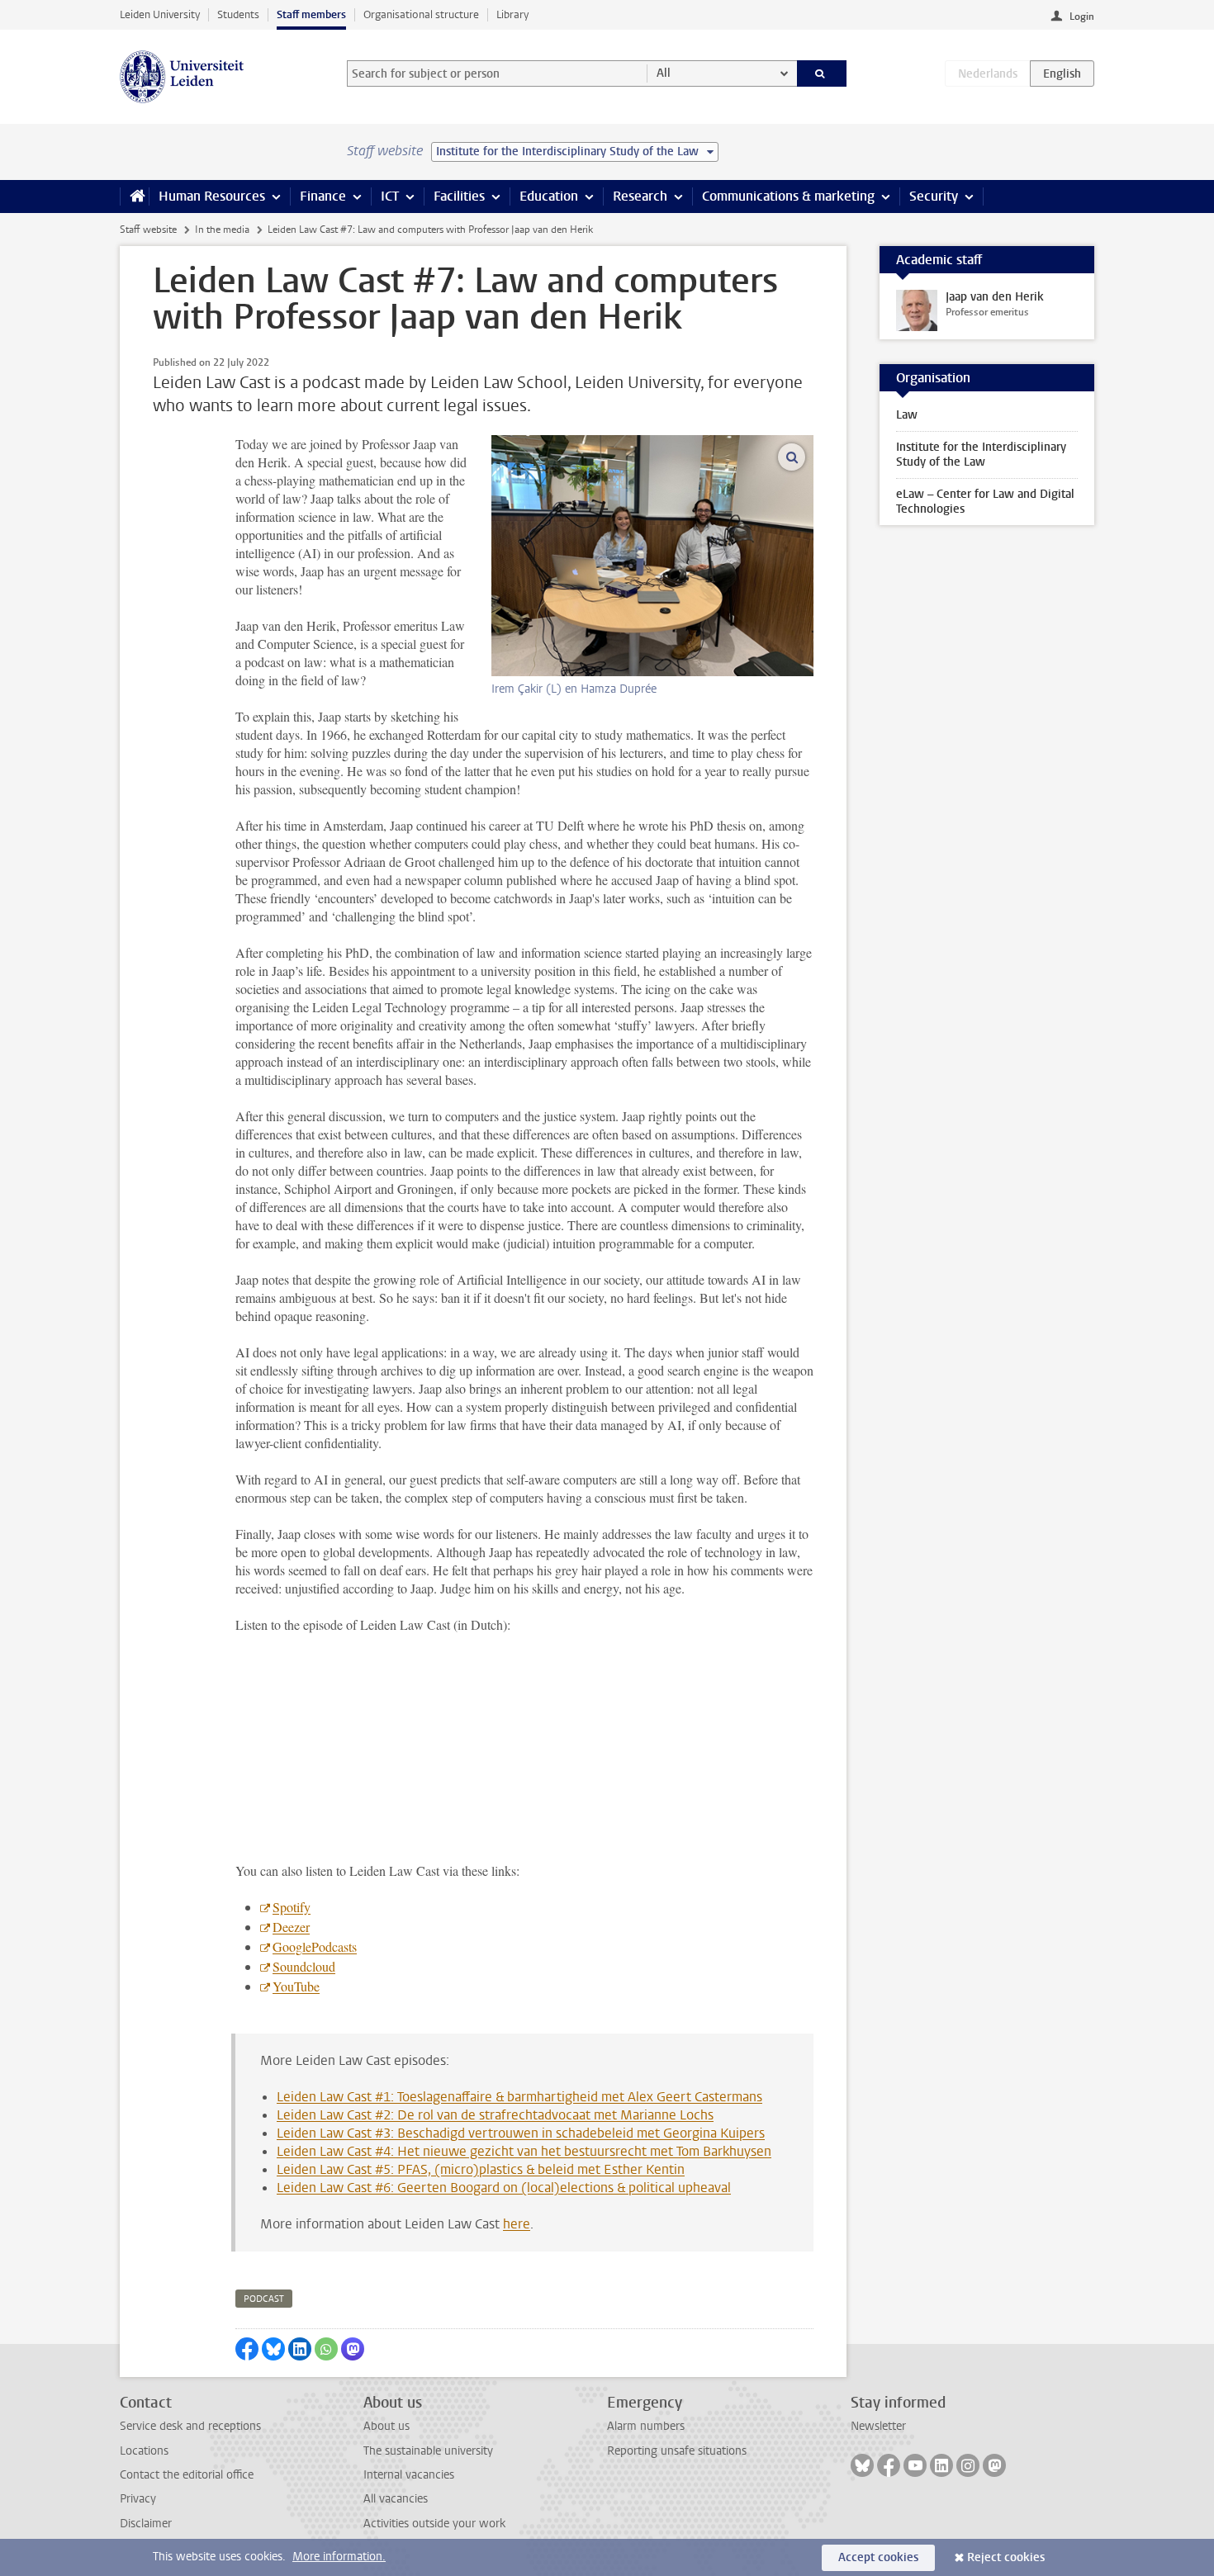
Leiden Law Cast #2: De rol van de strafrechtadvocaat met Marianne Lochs (495, 2115)
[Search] (822, 73)
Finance (323, 196)
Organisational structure (421, 14)
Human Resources (212, 196)
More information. (339, 2557)
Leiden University (160, 14)
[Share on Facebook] (247, 2349)
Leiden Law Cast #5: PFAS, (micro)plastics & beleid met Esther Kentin (481, 2169)
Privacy (138, 2499)
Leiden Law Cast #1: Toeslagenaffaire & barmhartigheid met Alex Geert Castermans (519, 2097)
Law (907, 415)
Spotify (292, 1907)
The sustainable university (428, 2451)
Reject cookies (1006, 2557)
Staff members (311, 14)
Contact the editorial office (187, 2475)
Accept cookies (878, 2557)
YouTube (296, 1986)
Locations (144, 2451)
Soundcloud (304, 1966)
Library (512, 14)
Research (640, 196)
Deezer (291, 1927)
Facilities (459, 196)
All (664, 73)
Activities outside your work (434, 2524)
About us (386, 2426)
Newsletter (878, 2426)
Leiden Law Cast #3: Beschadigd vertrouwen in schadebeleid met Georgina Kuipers (521, 2133)
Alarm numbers (646, 2426)
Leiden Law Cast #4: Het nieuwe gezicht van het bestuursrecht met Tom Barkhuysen (524, 2151)
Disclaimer (146, 2524)
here (517, 2224)
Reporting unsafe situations (677, 2451)
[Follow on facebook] (889, 2465)
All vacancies (396, 2499)
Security (934, 196)
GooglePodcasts (315, 1946)
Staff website (148, 230)
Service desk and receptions (190, 2426)
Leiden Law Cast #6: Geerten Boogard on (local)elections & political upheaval (504, 2188)
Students (238, 14)
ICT (390, 196)
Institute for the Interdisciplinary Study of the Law (981, 455)
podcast (264, 2299)
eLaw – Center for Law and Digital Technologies (985, 502)
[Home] (134, 197)
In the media (222, 230)
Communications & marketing (788, 196)
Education (549, 196)
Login (1082, 17)
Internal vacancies (409, 2475)
